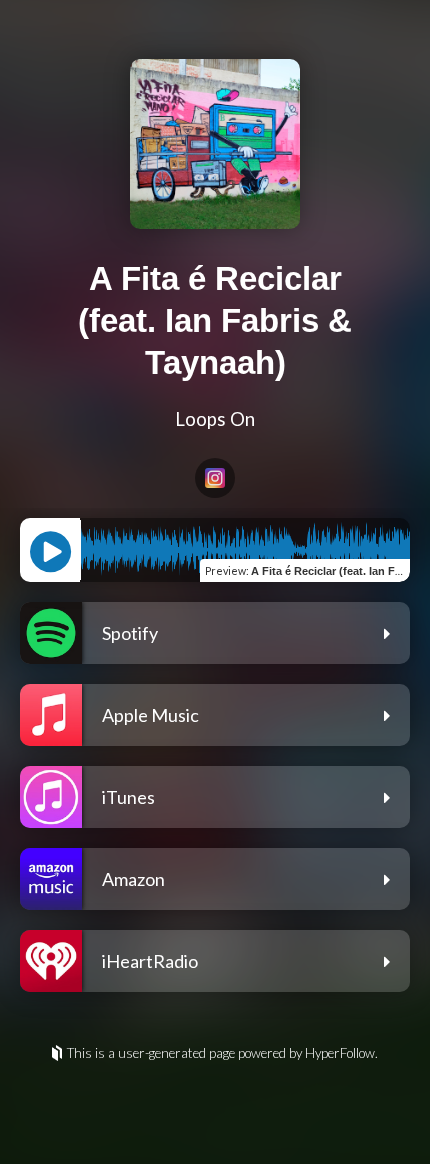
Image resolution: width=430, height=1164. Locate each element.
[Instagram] (215, 478)
